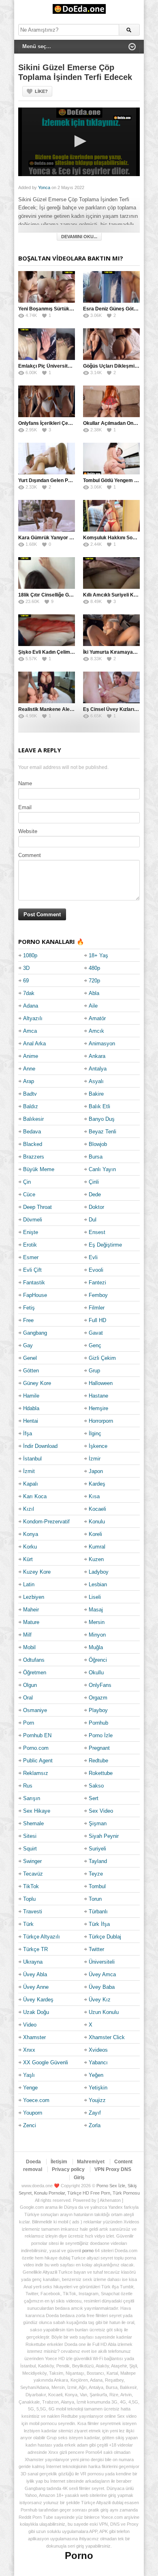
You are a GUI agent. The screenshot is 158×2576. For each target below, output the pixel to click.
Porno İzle (101, 1735)
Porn (29, 1723)
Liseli (95, 1597)
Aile (93, 1006)
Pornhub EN (37, 1735)
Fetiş (29, 1308)
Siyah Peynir (104, 1836)
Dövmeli (33, 1220)
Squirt (30, 1849)
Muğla (96, 1647)
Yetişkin (98, 2088)
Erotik (30, 1245)
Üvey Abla (35, 1974)
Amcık (96, 1031)
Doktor (96, 1207)
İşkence (98, 1446)
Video (30, 2025)
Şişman (98, 1823)
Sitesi (30, 1836)
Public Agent (38, 1761)
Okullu (96, 1672)
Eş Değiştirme (105, 1245)
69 (26, 981)
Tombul (97, 1886)
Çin (27, 1182)
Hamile (31, 1396)
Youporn (33, 2113)
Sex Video (101, 1811)
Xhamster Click (107, 2037)
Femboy (98, 1295)
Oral (28, 1698)
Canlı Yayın (102, 1169)
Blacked (33, 1144)
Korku (30, 1547)
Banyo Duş (102, 1119)
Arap (29, 1081)
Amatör (97, 1018)
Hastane (98, 1396)
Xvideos (98, 2050)
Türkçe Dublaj (105, 1937)
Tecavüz (33, 1874)
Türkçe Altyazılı (42, 1937)
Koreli (95, 1534)
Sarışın (32, 1798)
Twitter (96, 1949)
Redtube (98, 1761)
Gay (28, 1345)
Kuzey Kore (37, 1572)
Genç (95, 1345)
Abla (94, 993)
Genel (30, 1358)
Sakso (96, 1786)
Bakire (96, 1094)
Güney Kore (37, 1383)
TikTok (31, 1886)
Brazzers (34, 1157)
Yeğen (96, 2075)
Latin (29, 1584)
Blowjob (98, 1144)
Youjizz (97, 2100)
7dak (29, 993)
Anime (31, 1056)
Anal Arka (34, 1044)
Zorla (95, 2125)
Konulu (97, 1522)
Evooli (96, 1270)
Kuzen (96, 1559)
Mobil (29, 1647)
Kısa (94, 1496)
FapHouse (35, 1295)
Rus (28, 1786)
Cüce (29, 1194)
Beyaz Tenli (102, 1132)
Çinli (94, 1182)
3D (26, 968)
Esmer (31, 1257)
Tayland (98, 1861)
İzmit (29, 1471)
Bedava (32, 1132)
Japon (96, 1471)
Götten (31, 1371)
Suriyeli (97, 1849)
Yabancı (98, 2062)
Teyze (96, 1874)
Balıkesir (33, 1119)
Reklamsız (36, 1773)
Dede (95, 1194)
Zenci (30, 2125)
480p (94, 968)
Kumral (97, 1547)
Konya (31, 1534)
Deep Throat (37, 1207)
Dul (93, 1220)
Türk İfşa (99, 1924)
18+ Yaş (98, 955)
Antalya (98, 1069)
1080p (30, 955)
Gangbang (35, 1333)
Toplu (29, 1899)
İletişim (59, 2162)
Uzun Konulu (104, 2012)
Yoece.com (36, 2100)
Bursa (96, 1157)
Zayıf (95, 2113)
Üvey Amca (102, 1974)
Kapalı (31, 1484)
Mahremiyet (91, 2162)
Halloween (101, 1383)
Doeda (33, 2162)
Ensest (97, 1232)
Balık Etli (99, 1106)
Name (25, 783)
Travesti (33, 1912)
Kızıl (29, 1509)
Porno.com (36, 1748)
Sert (94, 1798)
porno (88, 2251)
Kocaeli (97, 1509)
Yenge (30, 2088)
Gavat (96, 1333)
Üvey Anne (36, 1987)
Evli (93, 1257)
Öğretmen (35, 1672)
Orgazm (98, 1698)
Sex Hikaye (37, 1811)
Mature (31, 1622)
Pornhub (98, 1723)
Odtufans (34, 1660)
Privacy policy (68, 2169)
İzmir (95, 1459)
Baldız (31, 1106)
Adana (31, 1006)
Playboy (98, 1710)
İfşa (28, 1433)
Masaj (96, 1610)
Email (25, 807)
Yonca (44, 187)
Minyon (97, 1635)
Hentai (31, 1421)
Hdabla (31, 1408)
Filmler (97, 1308)
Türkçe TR (35, 1949)
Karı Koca (35, 1496)
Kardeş (97, 1484)
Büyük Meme (39, 1169)
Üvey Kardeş (38, 2000)
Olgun (30, 1685)
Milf (27, 1635)
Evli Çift (32, 1270)
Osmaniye (35, 1710)
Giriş (79, 2178)
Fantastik (34, 1283)
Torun (95, 1899)
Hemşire (98, 1408)
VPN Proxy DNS (113, 2169)
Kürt (28, 1559)
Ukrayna (33, 1962)
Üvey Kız (100, 2000)
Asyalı (96, 1081)
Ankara (97, 1056)
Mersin (97, 1622)
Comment (30, 855)
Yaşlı (29, 2075)
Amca (30, 1031)
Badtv (30, 1094)
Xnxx (29, 2050)
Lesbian (98, 1584)
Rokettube (101, 1773)
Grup (94, 1371)
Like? (41, 91)
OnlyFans (100, 1685)
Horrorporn (101, 1421)
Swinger (32, 1861)
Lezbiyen (34, 1597)
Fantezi (97, 1283)
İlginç (95, 1433)
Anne (29, 1069)
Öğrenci (98, 1660)
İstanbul (32, 1459)
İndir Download (40, 1446)
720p (94, 981)
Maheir (31, 1610)
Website (28, 831)
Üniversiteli (102, 1962)
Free (28, 1320)
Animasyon (102, 1044)
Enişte (31, 1232)
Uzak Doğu (36, 2012)
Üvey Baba (102, 1987)
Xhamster (34, 2037)
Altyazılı (33, 1018)
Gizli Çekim (102, 1358)
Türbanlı (98, 1912)
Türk (28, 1924)
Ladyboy (99, 1572)
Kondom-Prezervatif (46, 1522)
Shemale (33, 1823)
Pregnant (99, 1748)
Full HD (97, 1320)
